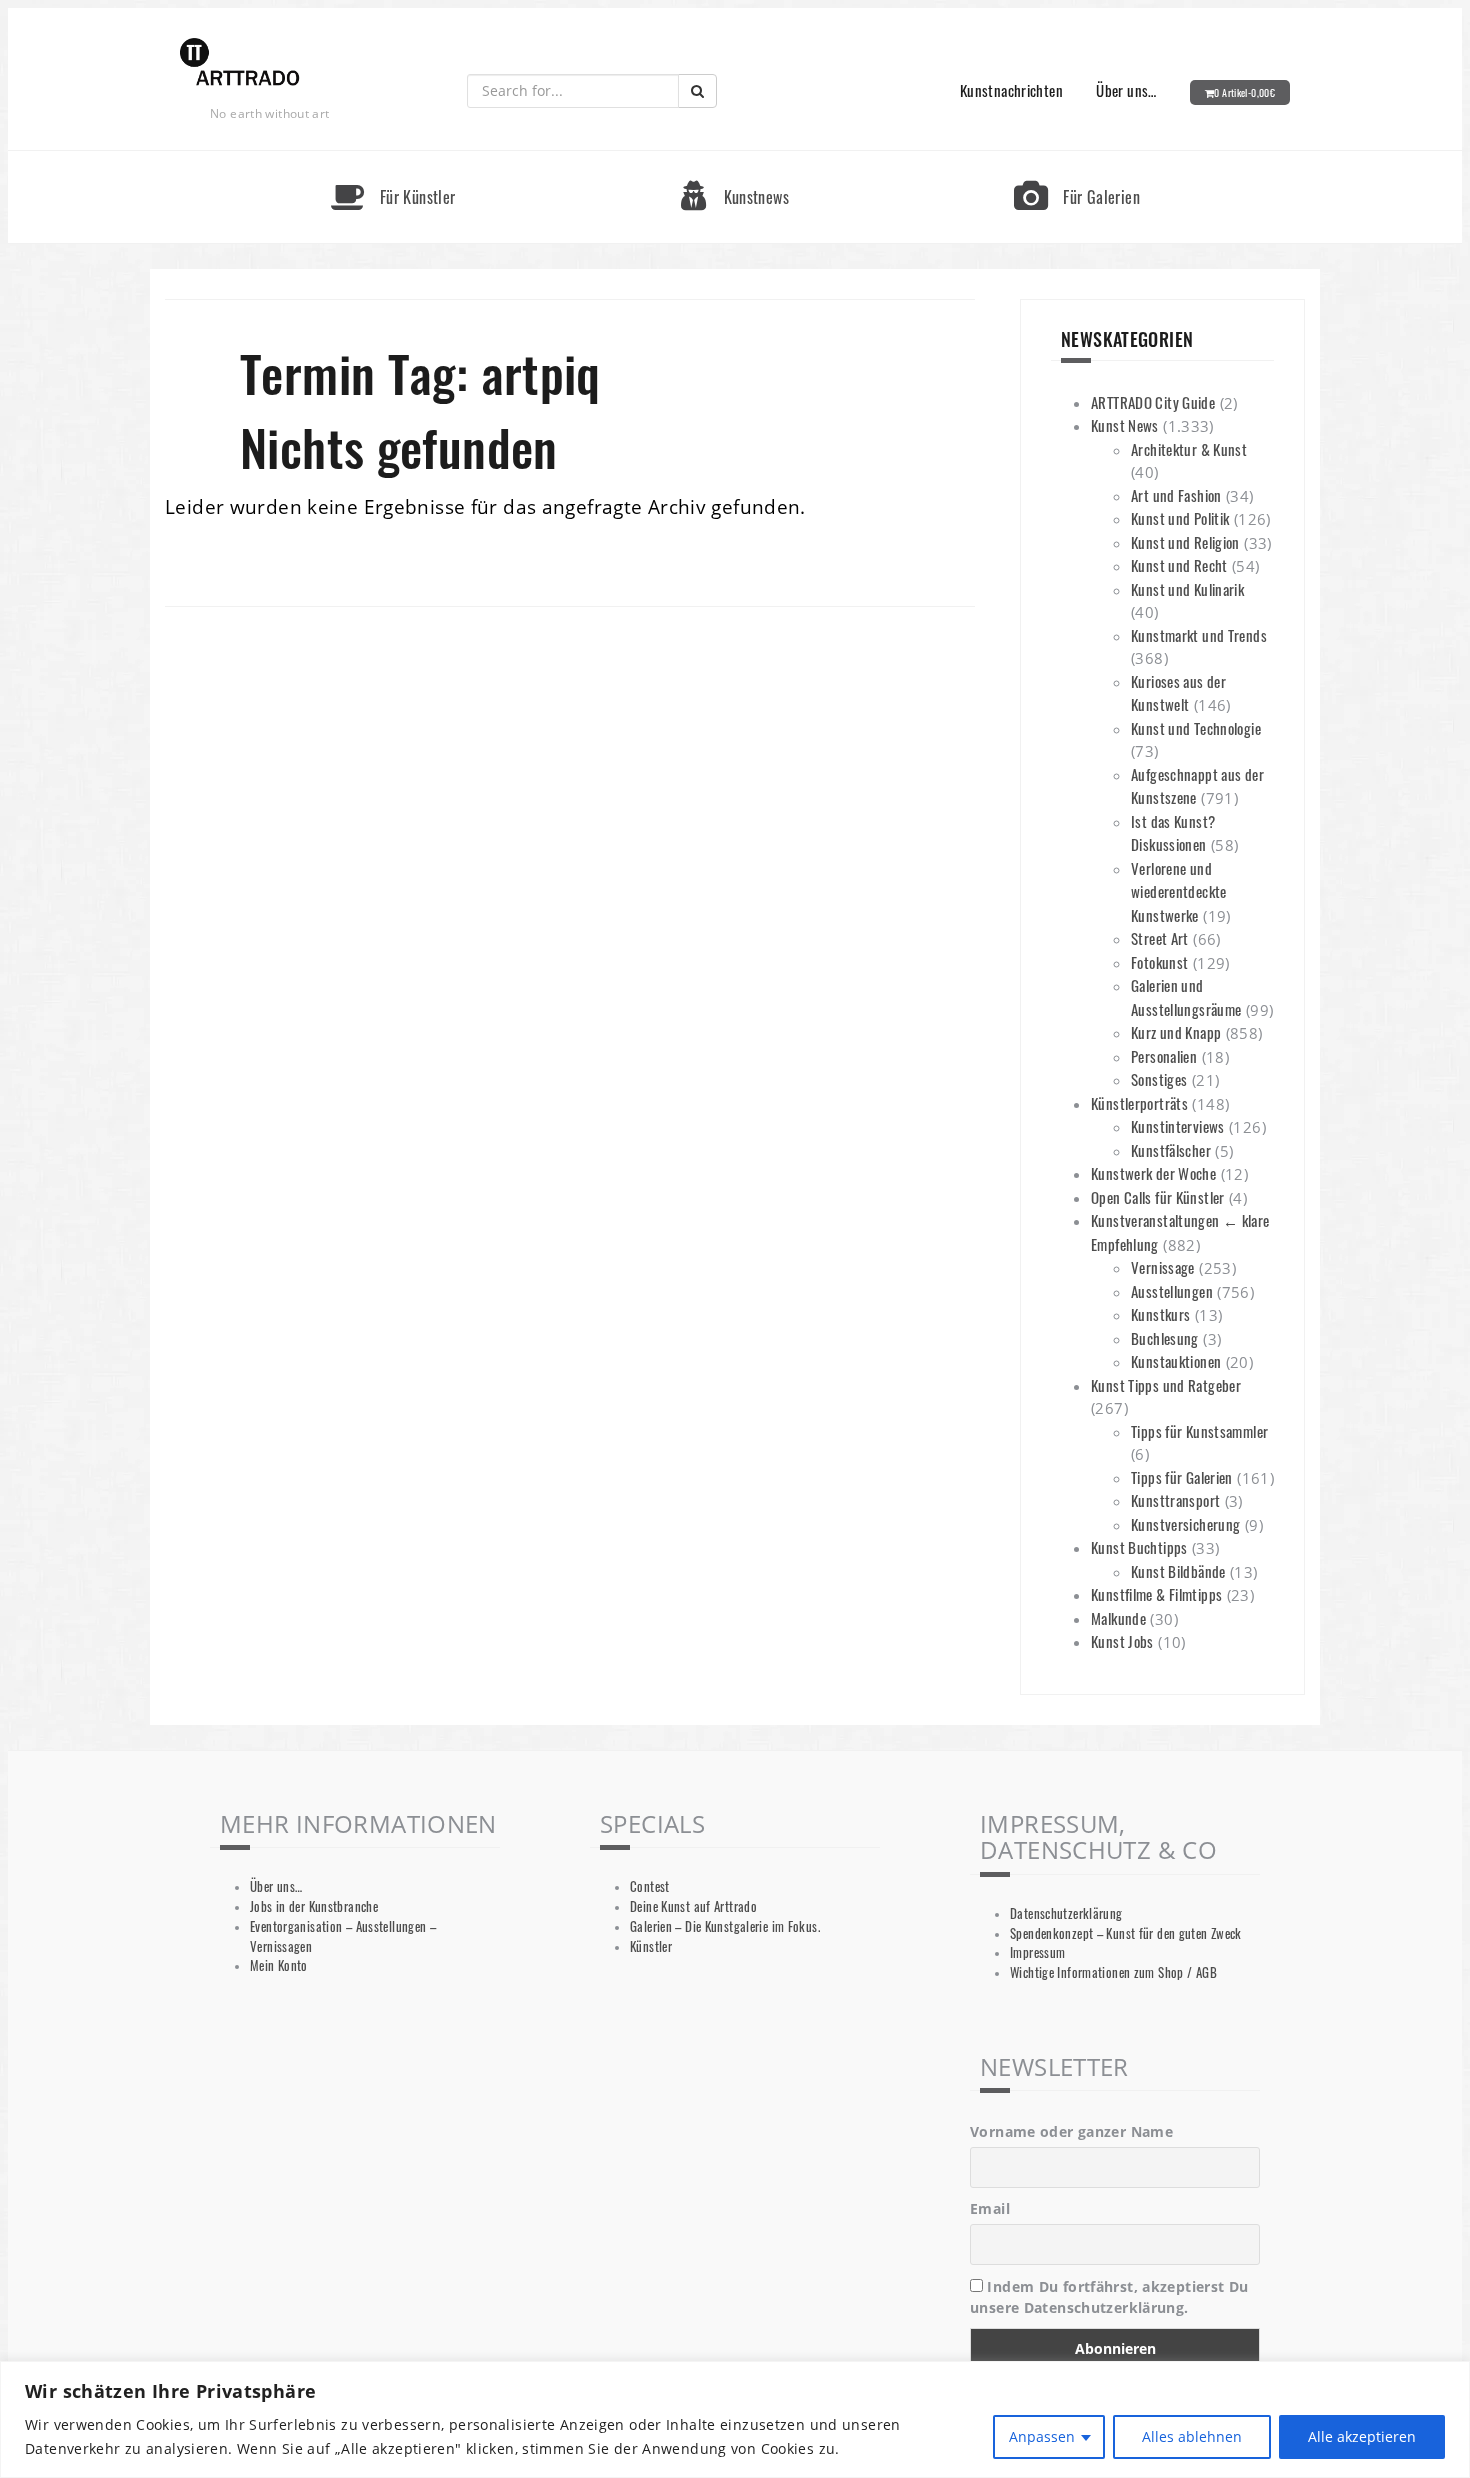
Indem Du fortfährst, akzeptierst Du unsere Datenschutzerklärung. (1109, 2297)
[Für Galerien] (1077, 159)
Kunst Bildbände (1178, 1571)
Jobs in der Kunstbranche (314, 1906)
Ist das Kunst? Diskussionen (1173, 833)
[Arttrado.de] (240, 63)
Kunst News (1125, 425)
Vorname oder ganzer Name (1071, 2131)
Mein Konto (279, 1965)
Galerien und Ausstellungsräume (1186, 997)
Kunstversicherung (1185, 1524)
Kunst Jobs (1122, 1641)
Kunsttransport (1175, 1500)
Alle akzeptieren (1362, 2436)
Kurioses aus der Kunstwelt (1178, 693)
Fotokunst (1159, 962)
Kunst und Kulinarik (1187, 589)
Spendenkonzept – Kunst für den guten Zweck (1126, 1933)
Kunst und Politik (1180, 518)
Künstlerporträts (1139, 1103)
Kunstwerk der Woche (1153, 1173)
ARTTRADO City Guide (1153, 402)
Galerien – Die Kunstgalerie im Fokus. (725, 1926)
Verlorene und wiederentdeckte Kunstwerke (1179, 891)
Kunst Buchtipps (1139, 1547)
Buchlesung (1165, 1338)
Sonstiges (1159, 1079)
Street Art (1160, 938)
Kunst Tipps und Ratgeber (1166, 1385)
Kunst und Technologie (1196, 728)
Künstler (651, 1946)
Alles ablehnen (1192, 2436)
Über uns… (1126, 90)
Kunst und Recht (1179, 565)
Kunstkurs (1160, 1314)
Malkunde (1118, 1618)
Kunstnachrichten (1011, 90)
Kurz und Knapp (1176, 1032)
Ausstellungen (1172, 1291)
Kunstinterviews (1178, 1126)
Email (990, 2208)
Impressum (1037, 1952)
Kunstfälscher (1171, 1150)
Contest (650, 1886)
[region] (735, 2419)
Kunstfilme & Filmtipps (1156, 1594)
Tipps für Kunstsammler (1199, 1431)
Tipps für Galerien (1182, 1477)
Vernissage (1163, 1267)
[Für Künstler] (393, 159)
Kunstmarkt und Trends (1199, 635)
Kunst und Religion (1185, 542)
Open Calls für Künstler (1158, 1197)
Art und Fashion (1176, 495)
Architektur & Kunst (1189, 449)
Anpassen (1042, 2436)
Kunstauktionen (1176, 1361)
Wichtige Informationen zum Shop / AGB (1113, 1972)
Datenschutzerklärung (1066, 1913)
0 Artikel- (1244, 92)
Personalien (1164, 1056)
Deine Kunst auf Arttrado (693, 1906)
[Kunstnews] (735, 159)
